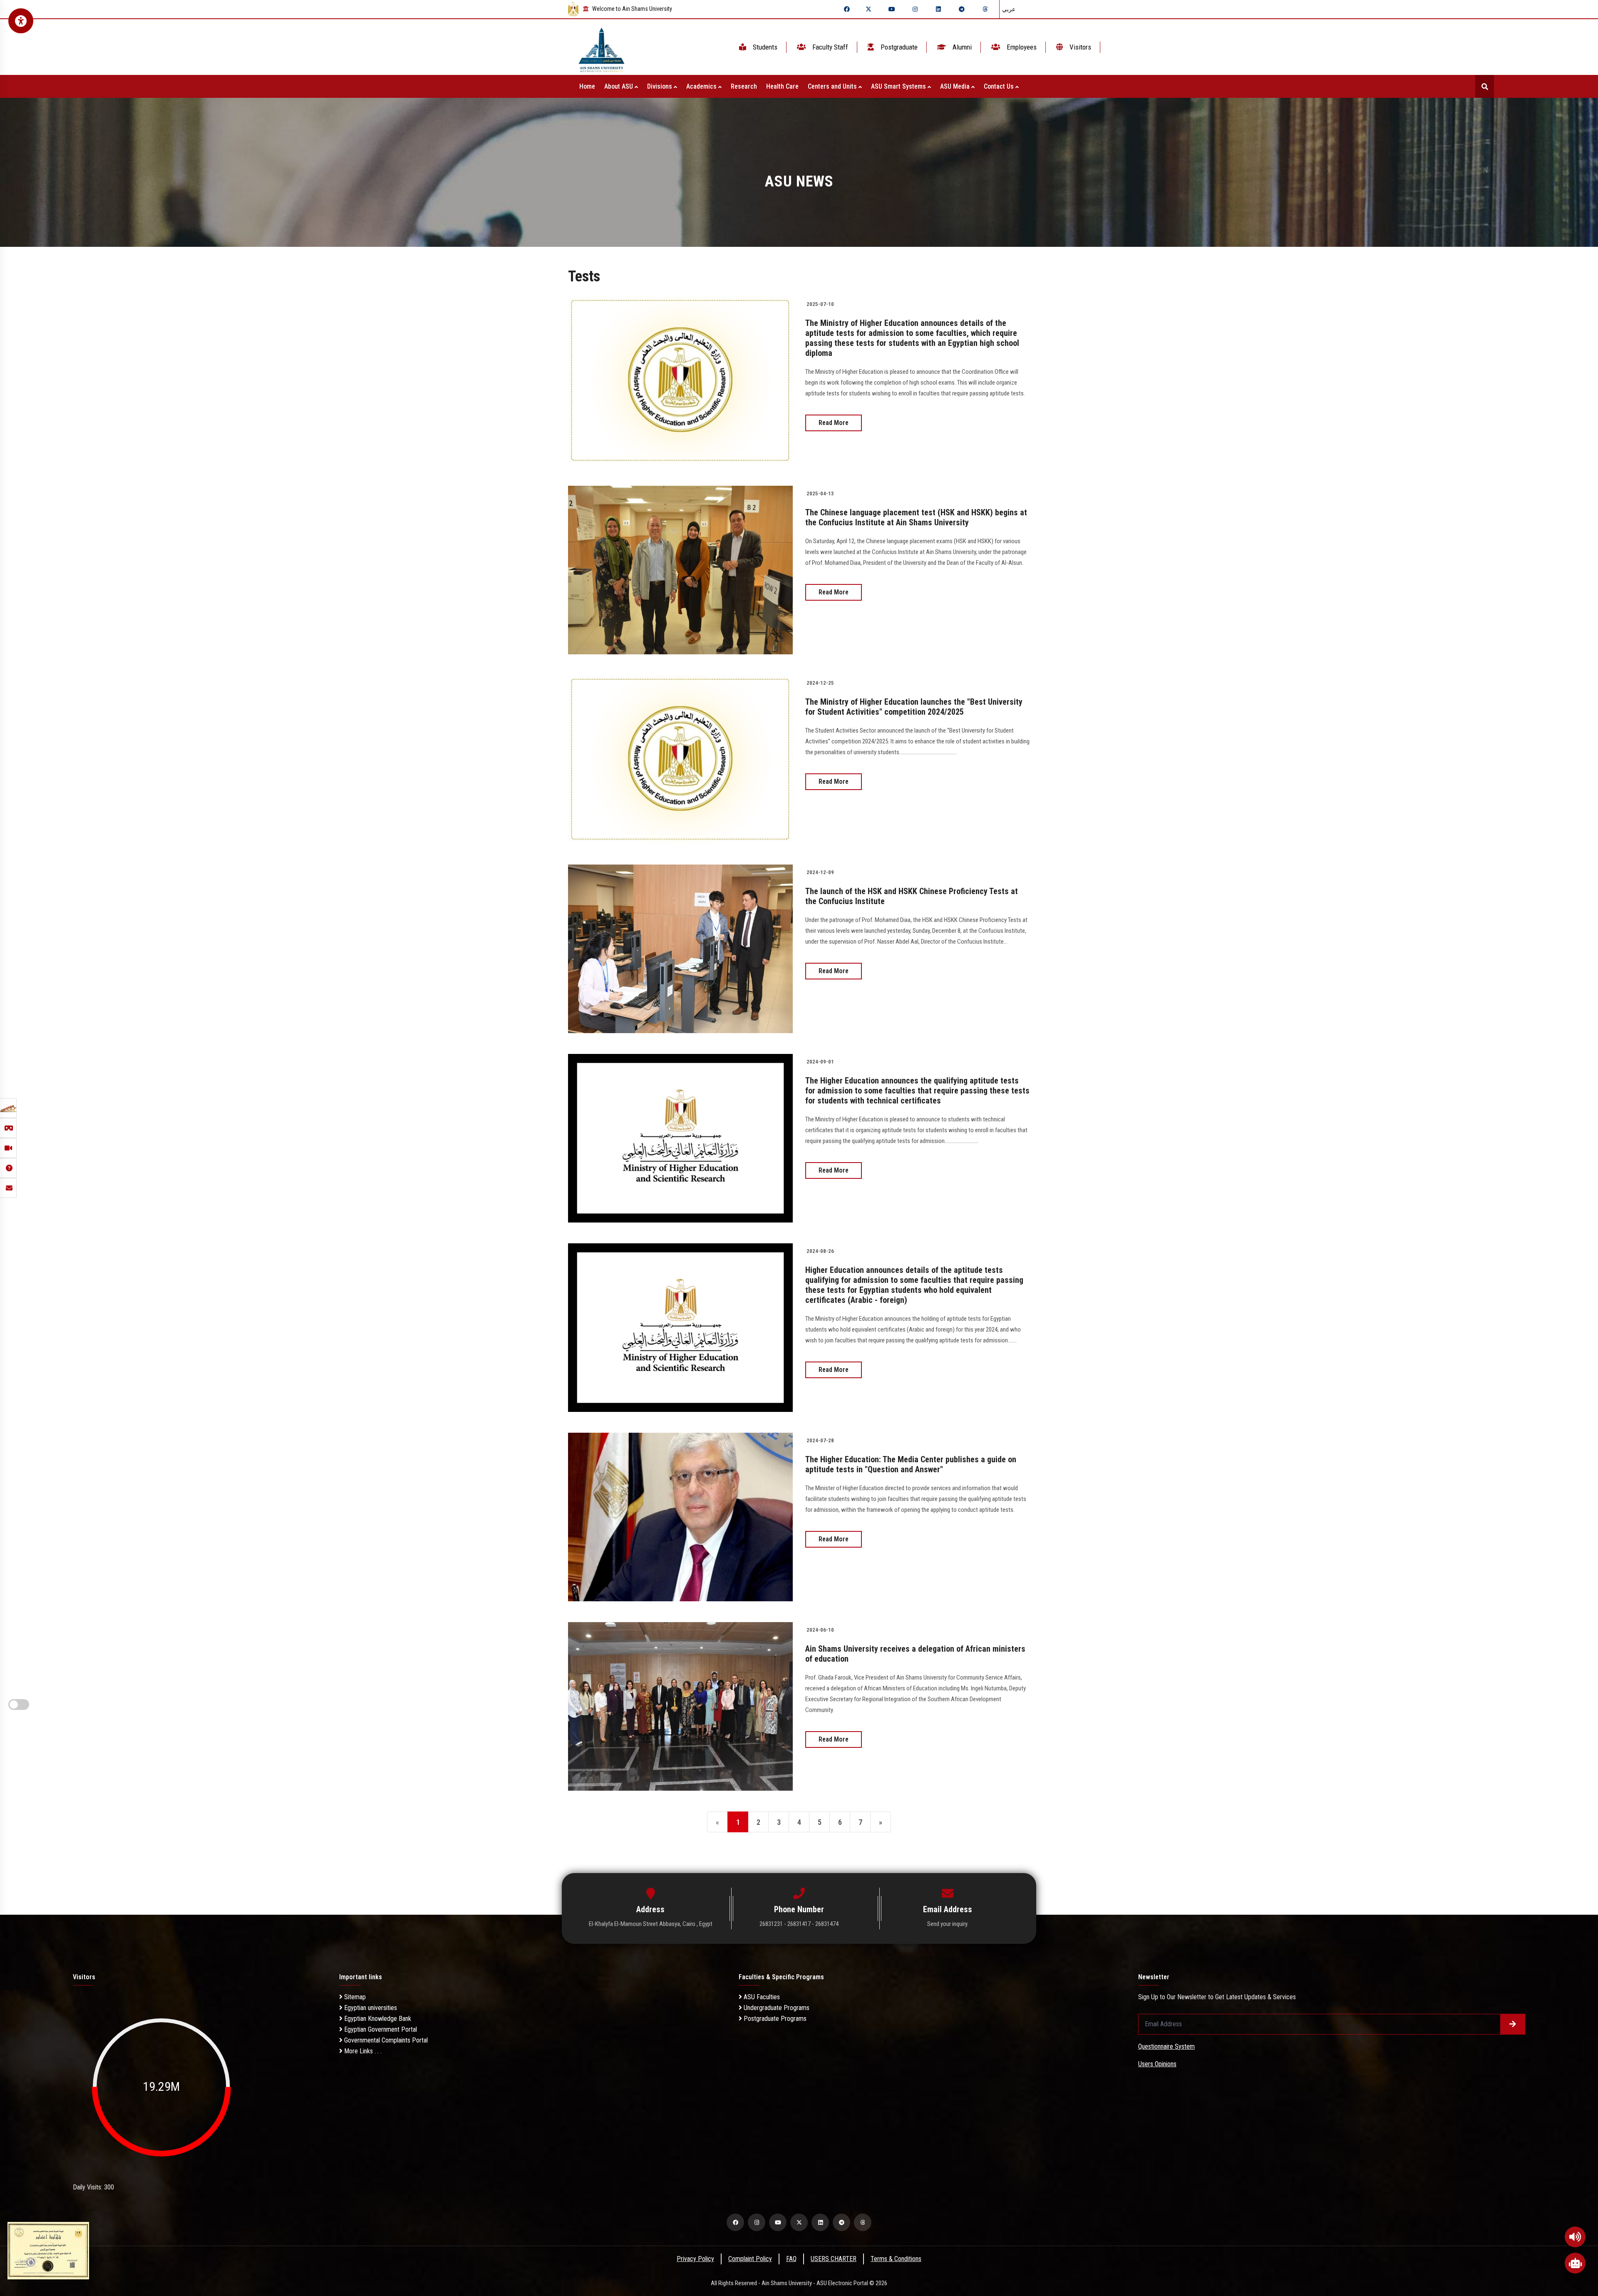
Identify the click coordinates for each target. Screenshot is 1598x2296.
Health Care (782, 86)
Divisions (660, 86)
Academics (702, 86)
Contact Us (1000, 86)
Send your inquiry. (948, 1924)
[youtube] (892, 9)
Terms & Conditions (896, 2259)
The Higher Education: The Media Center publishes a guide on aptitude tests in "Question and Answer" (911, 1464)
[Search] (1485, 86)
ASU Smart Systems (899, 86)
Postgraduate (898, 47)
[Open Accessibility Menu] (21, 21)
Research (744, 86)
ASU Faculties (761, 1997)
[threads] (985, 9)
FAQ (791, 2259)
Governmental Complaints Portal (385, 2040)
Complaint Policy (750, 2259)
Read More (834, 423)
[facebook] (847, 9)
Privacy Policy (695, 2259)
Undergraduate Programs (776, 2008)
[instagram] (915, 9)
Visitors (1079, 47)
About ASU (619, 86)
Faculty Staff (829, 47)
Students (764, 47)
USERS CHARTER (834, 2259)
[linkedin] (938, 9)
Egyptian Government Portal (380, 2029)
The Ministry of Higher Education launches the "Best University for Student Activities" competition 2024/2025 (914, 707)
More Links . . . (362, 2051)
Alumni (961, 47)
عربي (1009, 9)
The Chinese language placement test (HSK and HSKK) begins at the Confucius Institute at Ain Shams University (916, 517)
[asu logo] (602, 47)
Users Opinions (1157, 2064)
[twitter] (868, 9)
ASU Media (956, 86)
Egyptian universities (370, 2008)
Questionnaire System (1166, 2046)
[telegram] (962, 9)
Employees (1021, 47)
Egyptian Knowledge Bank (377, 2019)
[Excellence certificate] (48, 2250)
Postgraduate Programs (774, 2019)
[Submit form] (1513, 2024)
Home (587, 86)
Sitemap (354, 1997)
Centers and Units (833, 86)
